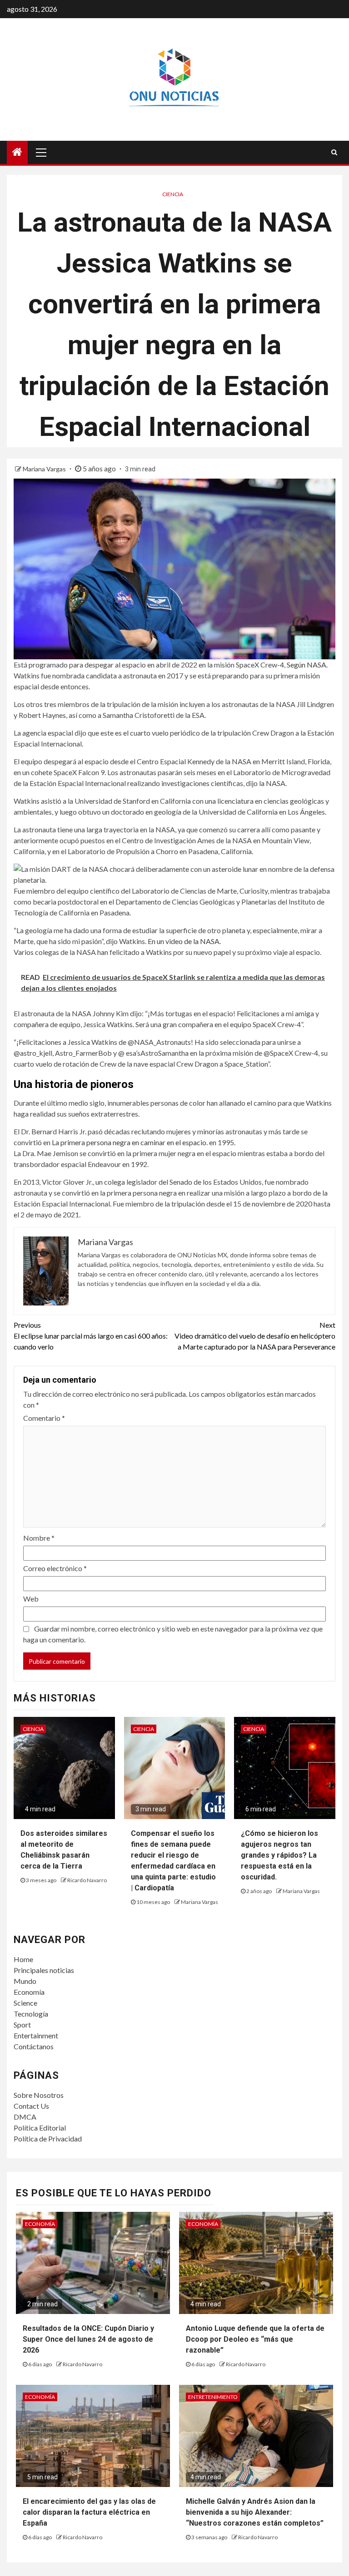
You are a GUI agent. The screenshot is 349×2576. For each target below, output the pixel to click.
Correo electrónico (55, 1568)
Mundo (25, 1981)
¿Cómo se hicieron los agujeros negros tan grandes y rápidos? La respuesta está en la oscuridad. (279, 1855)
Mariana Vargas (45, 469)
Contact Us (31, 2106)
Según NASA (307, 665)
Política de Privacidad (48, 2138)
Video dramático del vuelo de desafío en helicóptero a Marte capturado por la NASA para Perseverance (255, 1336)
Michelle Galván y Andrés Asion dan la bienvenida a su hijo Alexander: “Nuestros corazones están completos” (255, 2512)
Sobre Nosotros (39, 2095)
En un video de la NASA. (184, 941)
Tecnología (31, 2014)
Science (25, 2003)
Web (31, 1599)
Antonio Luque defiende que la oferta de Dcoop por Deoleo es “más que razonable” (255, 2339)
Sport (22, 2025)
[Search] (334, 152)
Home (23, 1959)
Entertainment (36, 2035)
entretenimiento (213, 2397)
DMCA (25, 2117)
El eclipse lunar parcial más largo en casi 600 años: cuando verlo (91, 1336)
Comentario (44, 1418)
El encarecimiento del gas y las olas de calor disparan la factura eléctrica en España (89, 2512)
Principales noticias (44, 1970)
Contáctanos (34, 2046)
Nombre (39, 1538)
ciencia (173, 194)
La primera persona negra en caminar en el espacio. (130, 1142)
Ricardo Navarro (87, 1880)
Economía (29, 1992)
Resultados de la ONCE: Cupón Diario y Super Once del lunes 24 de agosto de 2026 (88, 2339)
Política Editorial (40, 2128)
